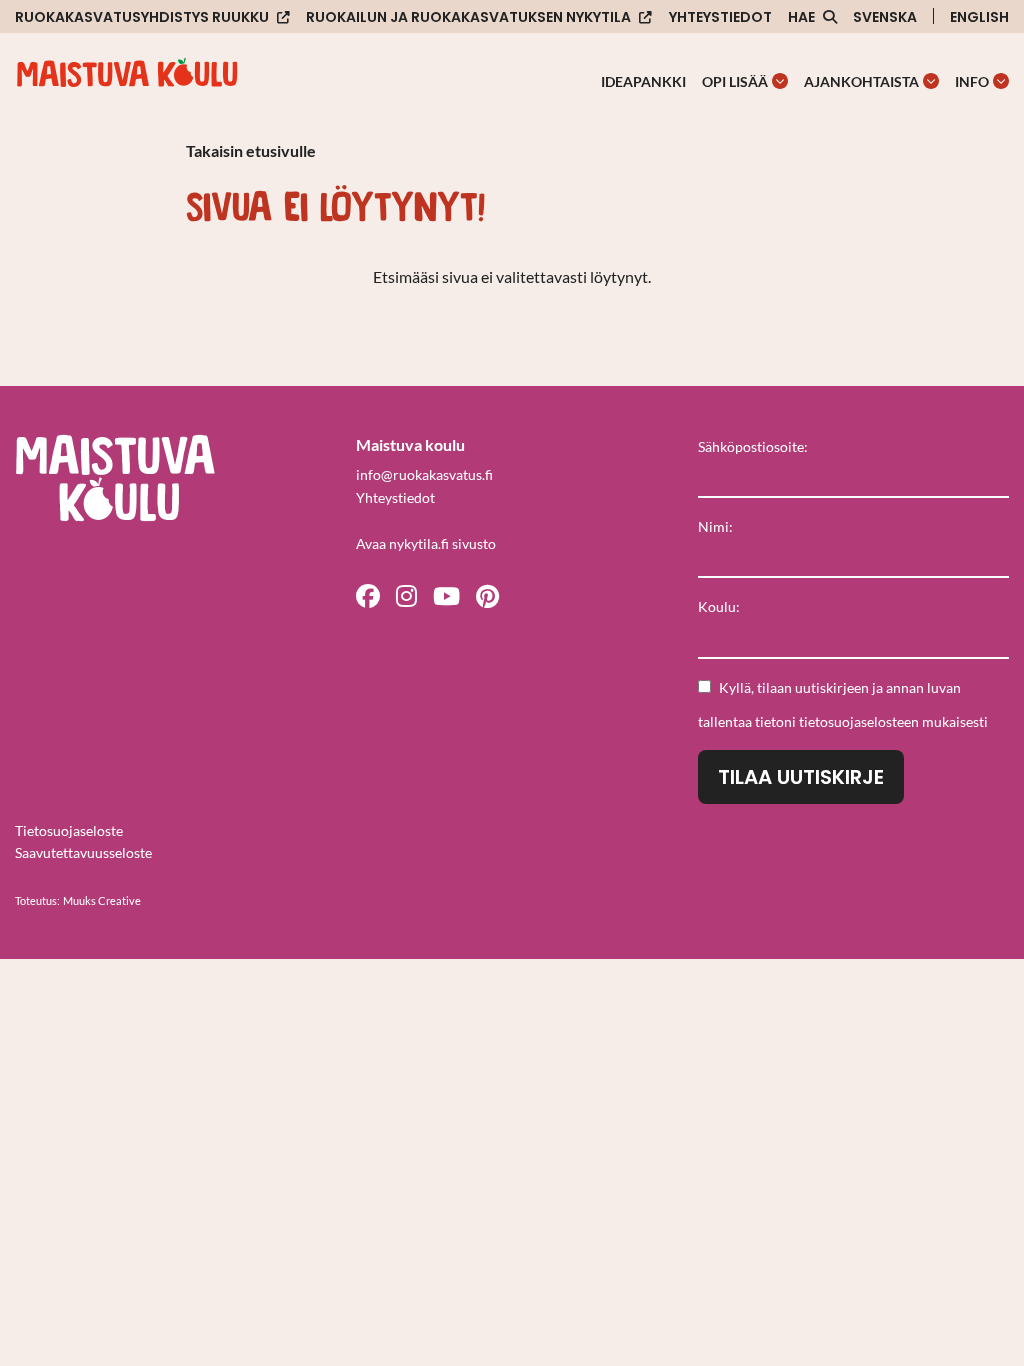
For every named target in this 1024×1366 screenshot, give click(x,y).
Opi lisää (735, 81)
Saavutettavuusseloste (83, 852)
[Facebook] (368, 594)
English (979, 17)
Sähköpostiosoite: (753, 446)
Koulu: (719, 606)
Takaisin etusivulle (251, 150)
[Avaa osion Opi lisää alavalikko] (780, 81)
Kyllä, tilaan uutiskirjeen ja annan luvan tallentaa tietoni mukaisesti (843, 704)
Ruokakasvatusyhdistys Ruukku (142, 17)
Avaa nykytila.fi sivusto (426, 543)
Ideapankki (643, 81)
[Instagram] (406, 594)
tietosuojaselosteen (859, 721)
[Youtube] (446, 594)
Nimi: (715, 526)
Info (972, 81)
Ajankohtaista (861, 81)
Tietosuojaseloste (69, 830)
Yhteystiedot (720, 17)
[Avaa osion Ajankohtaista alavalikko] (931, 81)
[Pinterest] (487, 594)
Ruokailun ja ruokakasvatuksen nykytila (468, 17)
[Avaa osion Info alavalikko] (1001, 81)
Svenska (885, 17)
